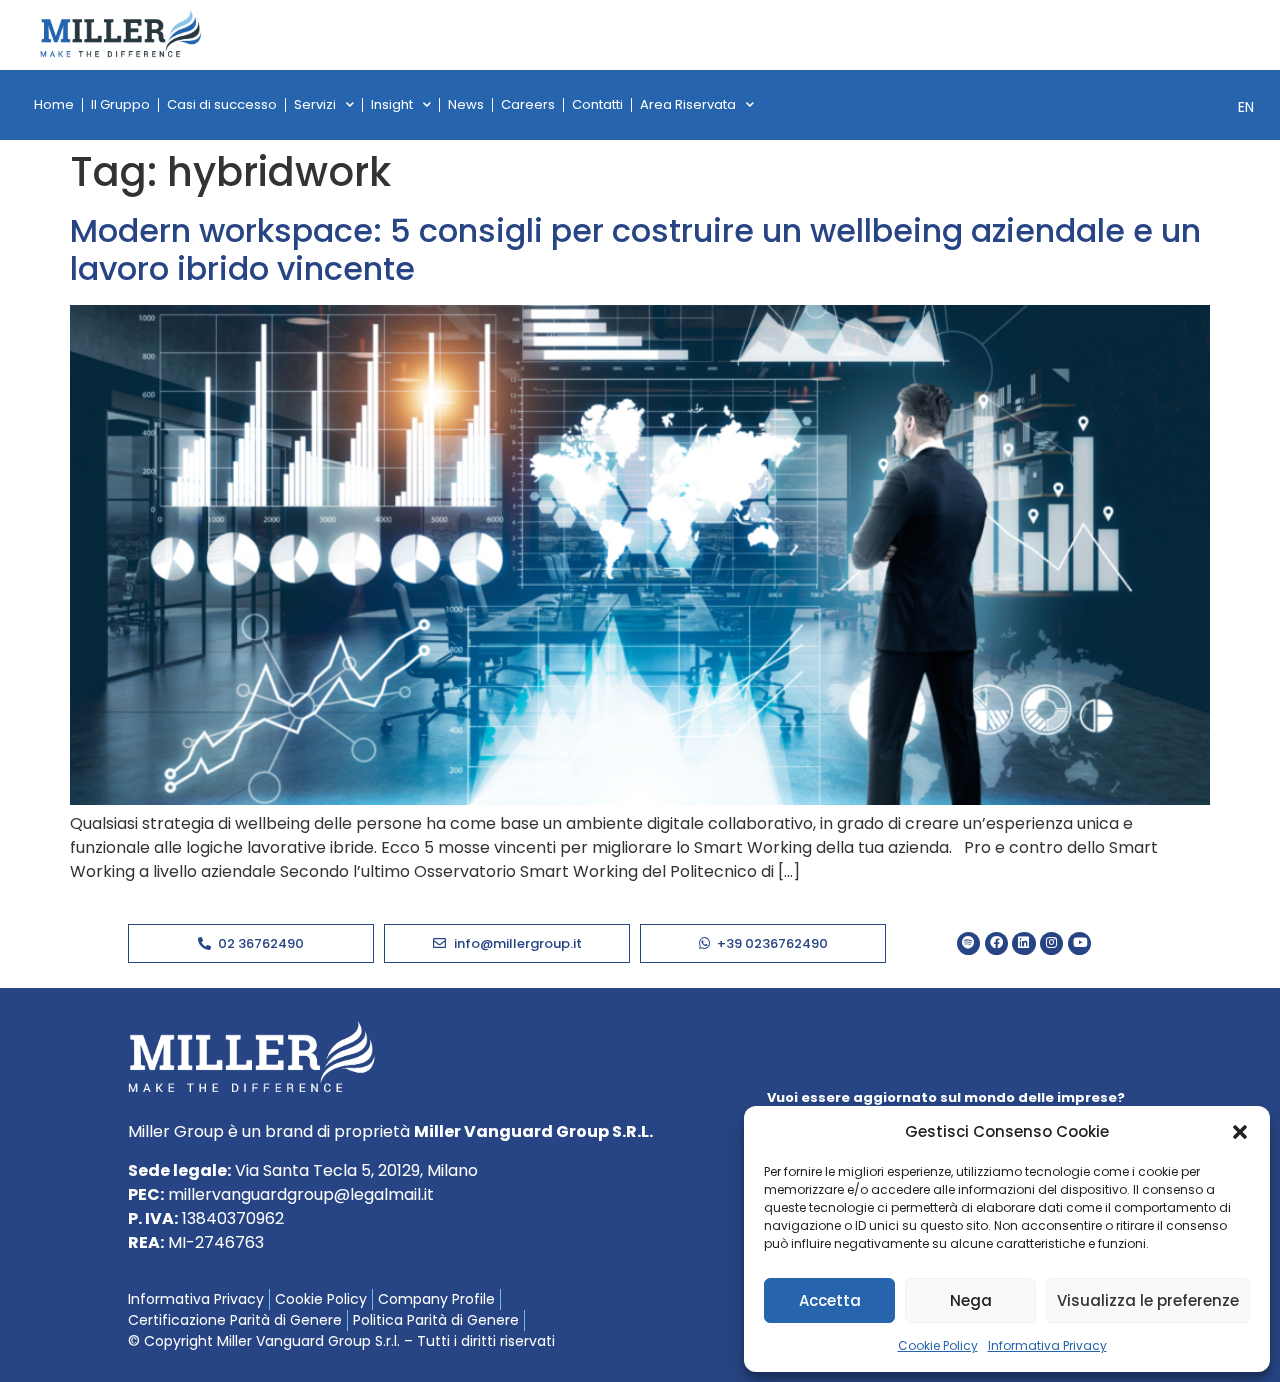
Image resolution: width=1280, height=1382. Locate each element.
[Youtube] (1079, 943)
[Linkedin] (1023, 943)
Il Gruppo (120, 104)
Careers (528, 104)
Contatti (597, 104)
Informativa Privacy (1047, 1345)
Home (54, 104)
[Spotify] (968, 943)
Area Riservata (688, 104)
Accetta (830, 1300)
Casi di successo (222, 104)
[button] (1240, 1132)
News (466, 104)
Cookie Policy (938, 1345)
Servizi (315, 104)
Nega (971, 1300)
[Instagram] (1051, 943)
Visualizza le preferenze (1148, 1300)
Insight (392, 104)
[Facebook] (996, 943)
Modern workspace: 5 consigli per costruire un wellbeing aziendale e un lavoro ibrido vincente (635, 249)
